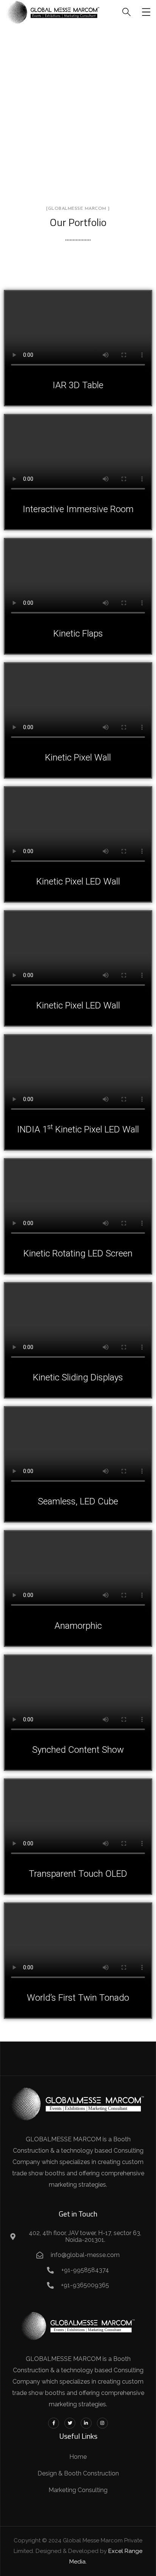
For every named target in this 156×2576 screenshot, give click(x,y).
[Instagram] (102, 2423)
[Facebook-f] (54, 2423)
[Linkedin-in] (86, 2423)
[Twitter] (70, 2423)
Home (44, 108)
